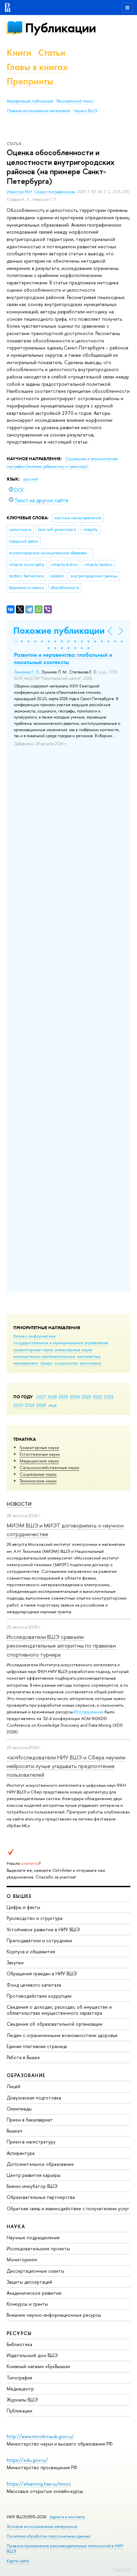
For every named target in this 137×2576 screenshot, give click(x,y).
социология (66, 1363)
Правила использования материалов (39, 111)
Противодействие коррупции (39, 1996)
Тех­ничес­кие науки (38, 1481)
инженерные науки (74, 1350)
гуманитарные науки (33, 1350)
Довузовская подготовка (34, 2098)
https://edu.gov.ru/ (27, 2460)
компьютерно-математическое (44, 1356)
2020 (18, 1405)
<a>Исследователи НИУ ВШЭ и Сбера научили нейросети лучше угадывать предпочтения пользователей (66, 1766)
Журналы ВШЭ (22, 2400)
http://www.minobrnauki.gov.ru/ (40, 2436)
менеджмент (26, 1363)
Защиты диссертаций (29, 2282)
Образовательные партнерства (41, 2197)
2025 (63, 1397)
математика (89, 1356)
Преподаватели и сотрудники (39, 1940)
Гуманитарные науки (39, 1447)
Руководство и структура (35, 1918)
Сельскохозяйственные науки (49, 1467)
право (46, 1363)
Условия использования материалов (42, 2526)
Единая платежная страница (37, 2046)
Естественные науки (40, 1454)
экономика (90, 1363)
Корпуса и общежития (31, 1951)
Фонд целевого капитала (34, 1985)
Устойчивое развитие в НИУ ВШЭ (43, 1929)
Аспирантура (21, 2153)
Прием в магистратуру (31, 2142)
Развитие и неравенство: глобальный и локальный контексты (63, 658)
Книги (19, 53)
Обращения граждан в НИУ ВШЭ (42, 1973)
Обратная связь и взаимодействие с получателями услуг (68, 2208)
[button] (15, 641)
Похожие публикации (59, 631)
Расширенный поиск (75, 101)
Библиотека (19, 2344)
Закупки (15, 1962)
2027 (41, 1397)
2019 (30, 1405)
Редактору (122, 2569)
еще (53, 1405)
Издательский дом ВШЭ (32, 2355)
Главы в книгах (37, 67)
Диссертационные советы (35, 2271)
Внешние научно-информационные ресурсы (54, 2315)
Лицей (13, 2086)
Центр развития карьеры (34, 2175)
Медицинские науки (39, 1461)
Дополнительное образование (40, 2164)
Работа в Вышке (23, 2057)
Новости (19, 1504)
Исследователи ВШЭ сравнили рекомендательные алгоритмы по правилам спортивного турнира (61, 1646)
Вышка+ (15, 2131)
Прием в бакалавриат (30, 2120)
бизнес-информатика (34, 1336)
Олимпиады (19, 2109)
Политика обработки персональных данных (49, 2536)
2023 (86, 1397)
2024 (75, 1397)
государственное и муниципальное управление (61, 1343)
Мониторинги (22, 2259)
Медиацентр (20, 2389)
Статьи (52, 53)
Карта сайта (18, 2561)
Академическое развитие (34, 2293)
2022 (98, 1397)
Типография (19, 2378)
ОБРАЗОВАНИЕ (26, 2075)
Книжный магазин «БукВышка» (39, 2366)
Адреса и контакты (67, 2517)
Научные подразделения (33, 2237)
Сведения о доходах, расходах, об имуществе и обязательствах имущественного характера (59, 2010)
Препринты (30, 81)
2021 (109, 1397)
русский (31, 479)
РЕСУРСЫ (19, 2333)
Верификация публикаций (30, 101)
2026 (52, 1397)
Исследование (89, 1712)
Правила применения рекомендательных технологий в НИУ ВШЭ (65, 2548)
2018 (41, 1405)
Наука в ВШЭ (85, 111)
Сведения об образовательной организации (55, 2024)
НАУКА (16, 2226)
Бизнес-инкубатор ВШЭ (32, 2186)
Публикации (60, 28)
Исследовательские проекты (38, 2248)
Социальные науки (38, 1474)
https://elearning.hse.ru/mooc (39, 2484)
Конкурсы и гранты (27, 2304)
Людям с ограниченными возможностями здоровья (62, 2035)
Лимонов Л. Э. (27, 672)
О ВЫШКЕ (19, 1896)
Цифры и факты (23, 1907)
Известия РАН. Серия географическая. (42, 192)
